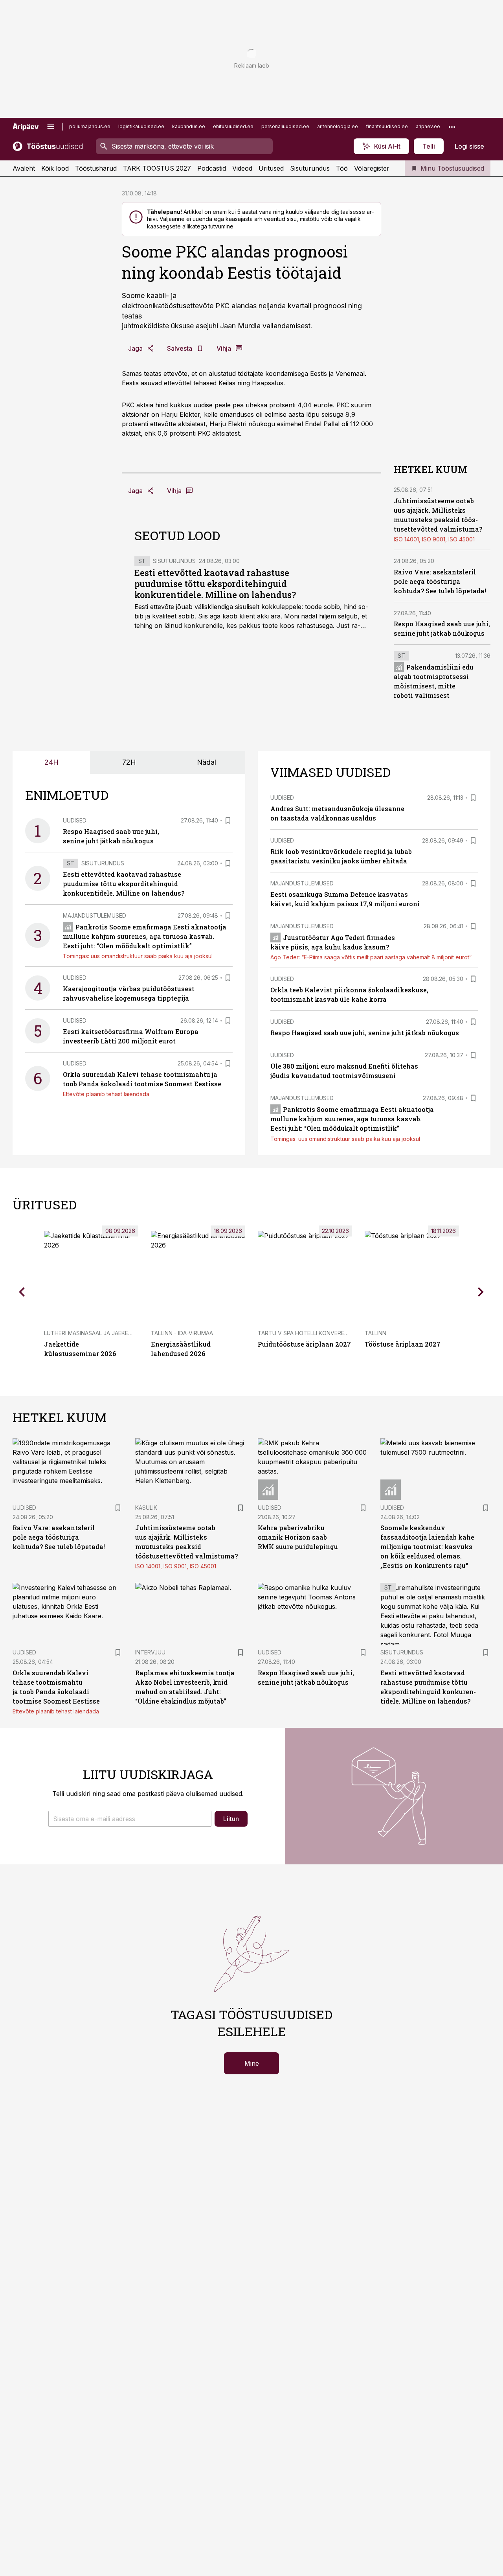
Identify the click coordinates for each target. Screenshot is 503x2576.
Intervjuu (150, 1652)
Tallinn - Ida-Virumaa (182, 1333)
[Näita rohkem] (452, 127)
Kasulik (146, 1508)
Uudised (75, 820)
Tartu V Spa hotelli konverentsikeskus (318, 1333)
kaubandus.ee (189, 126)
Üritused (271, 168)
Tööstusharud (96, 168)
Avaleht (24, 168)
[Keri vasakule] (22, 1292)
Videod (242, 168)
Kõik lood (55, 168)
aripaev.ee (428, 126)
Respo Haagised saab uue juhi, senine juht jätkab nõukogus (365, 1033)
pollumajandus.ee (90, 126)
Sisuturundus (310, 168)
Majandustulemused (95, 915)
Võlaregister (372, 168)
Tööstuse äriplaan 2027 (403, 1344)
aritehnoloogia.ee (338, 126)
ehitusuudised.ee (233, 126)
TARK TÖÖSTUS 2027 (157, 168)
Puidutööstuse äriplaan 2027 (304, 1344)
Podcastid (212, 168)
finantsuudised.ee (387, 126)
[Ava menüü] (51, 127)
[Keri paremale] (481, 1292)
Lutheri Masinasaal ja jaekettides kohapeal (111, 1333)
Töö (342, 168)
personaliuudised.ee (285, 126)
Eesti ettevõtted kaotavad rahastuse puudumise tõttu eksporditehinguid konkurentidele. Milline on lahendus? (215, 584)
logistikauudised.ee (141, 126)
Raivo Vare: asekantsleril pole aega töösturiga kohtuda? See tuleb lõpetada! (440, 581)
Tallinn (375, 1333)
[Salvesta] (228, 821)
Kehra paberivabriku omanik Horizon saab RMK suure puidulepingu (298, 1537)
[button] (130, 1819)
